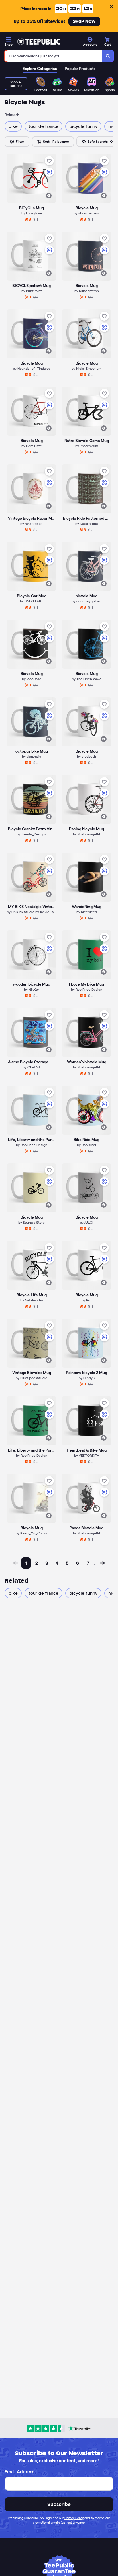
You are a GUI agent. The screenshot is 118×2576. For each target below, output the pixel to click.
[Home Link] (39, 42)
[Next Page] (102, 1563)
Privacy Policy (74, 2518)
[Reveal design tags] (49, 196)
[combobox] (53, 56)
